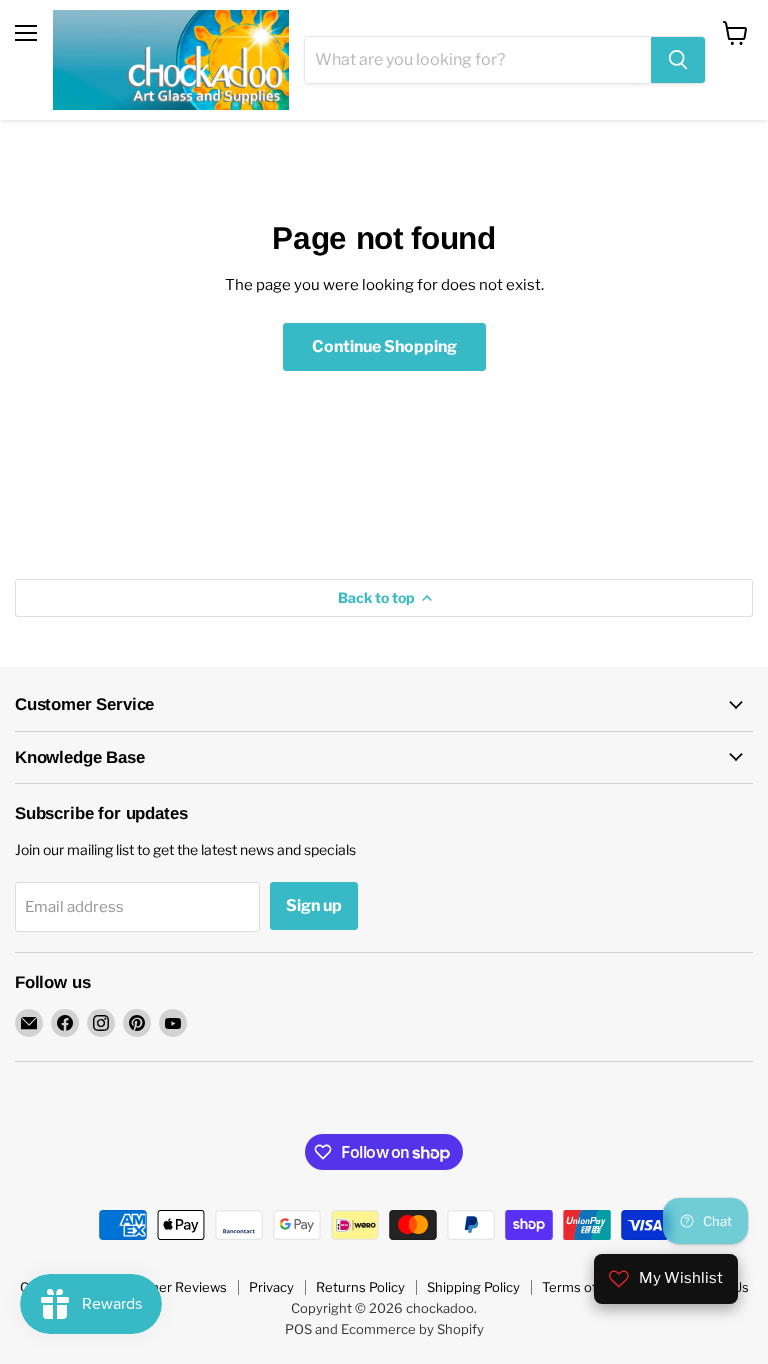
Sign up (314, 905)
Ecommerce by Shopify (412, 1329)
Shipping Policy (473, 1287)
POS (298, 1329)
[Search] (678, 60)
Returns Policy (360, 1287)
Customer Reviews (168, 1287)
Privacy (271, 1287)
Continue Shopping (384, 346)
